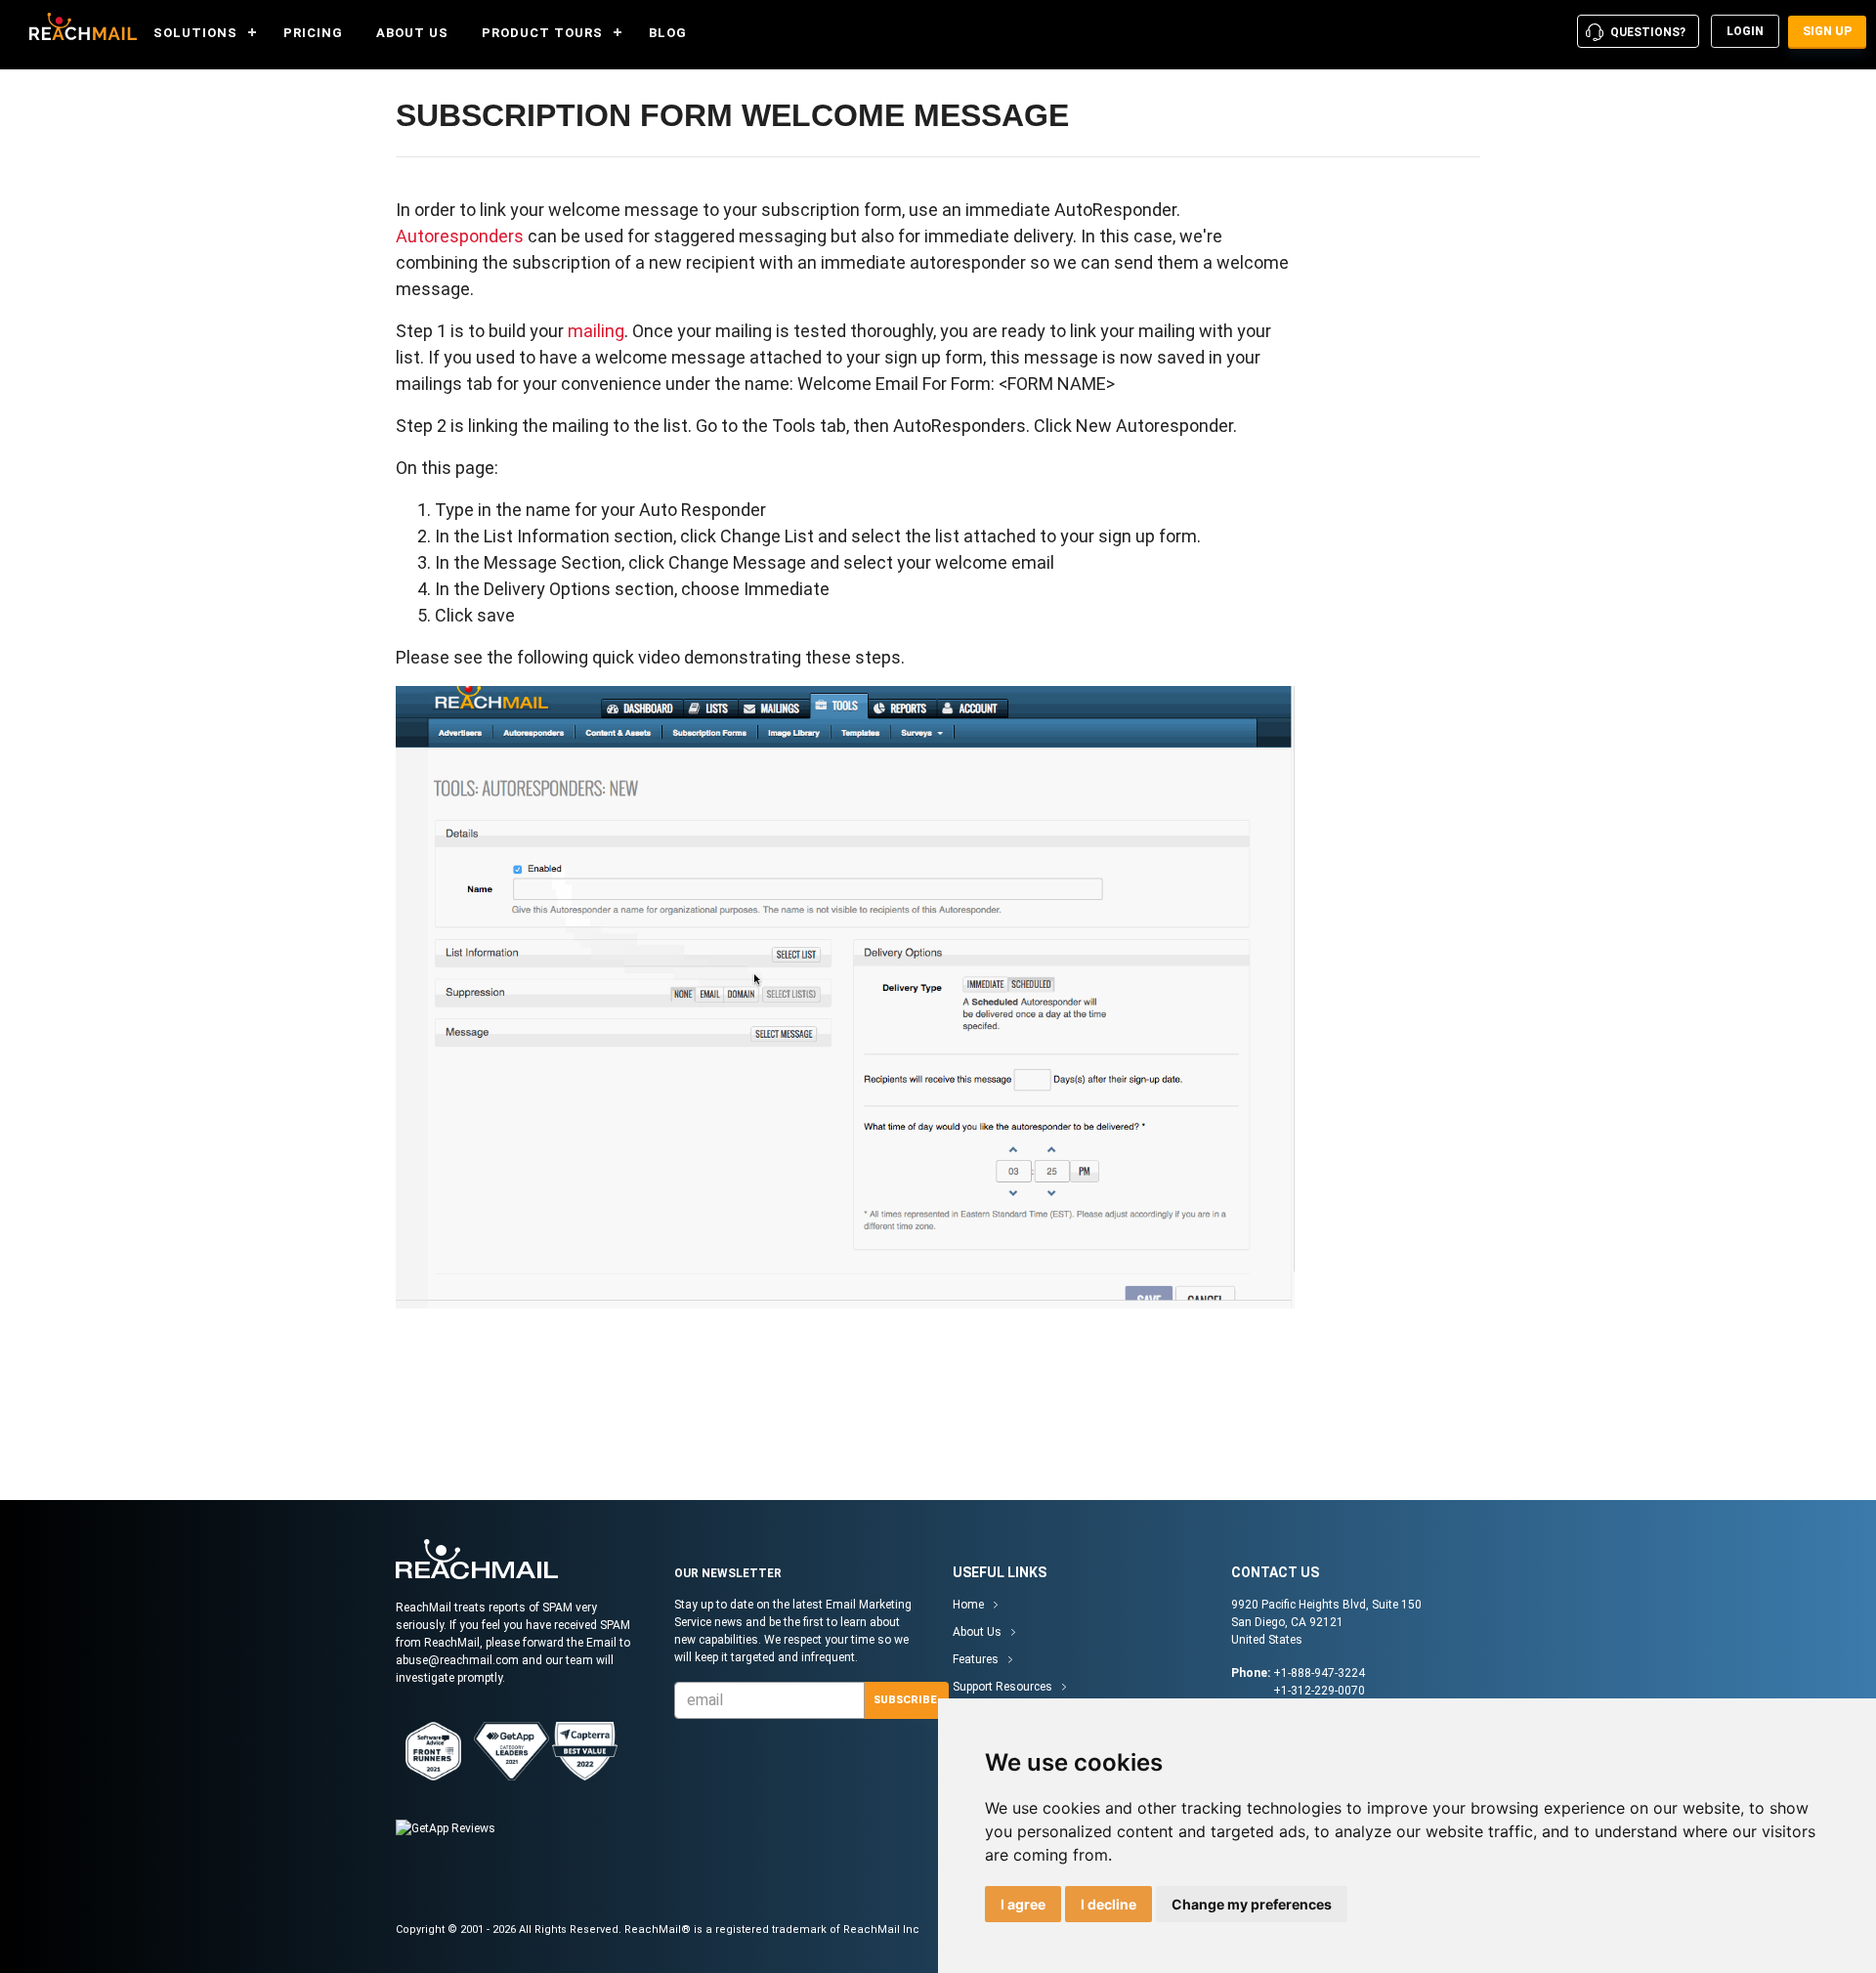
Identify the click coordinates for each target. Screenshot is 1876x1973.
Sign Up (1827, 31)
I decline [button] (1109, 1904)
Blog (668, 33)
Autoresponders (460, 236)
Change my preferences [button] (1252, 1904)
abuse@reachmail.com (457, 1660)
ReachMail (78, 26)
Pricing (313, 33)
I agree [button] (1023, 1904)
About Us (412, 33)
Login (1745, 31)
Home (968, 1605)
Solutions (195, 33)
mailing (596, 331)
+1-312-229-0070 (1319, 1691)
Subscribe (905, 1700)
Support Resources (1002, 1687)
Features (976, 1659)
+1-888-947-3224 (1319, 1673)
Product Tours (542, 33)
